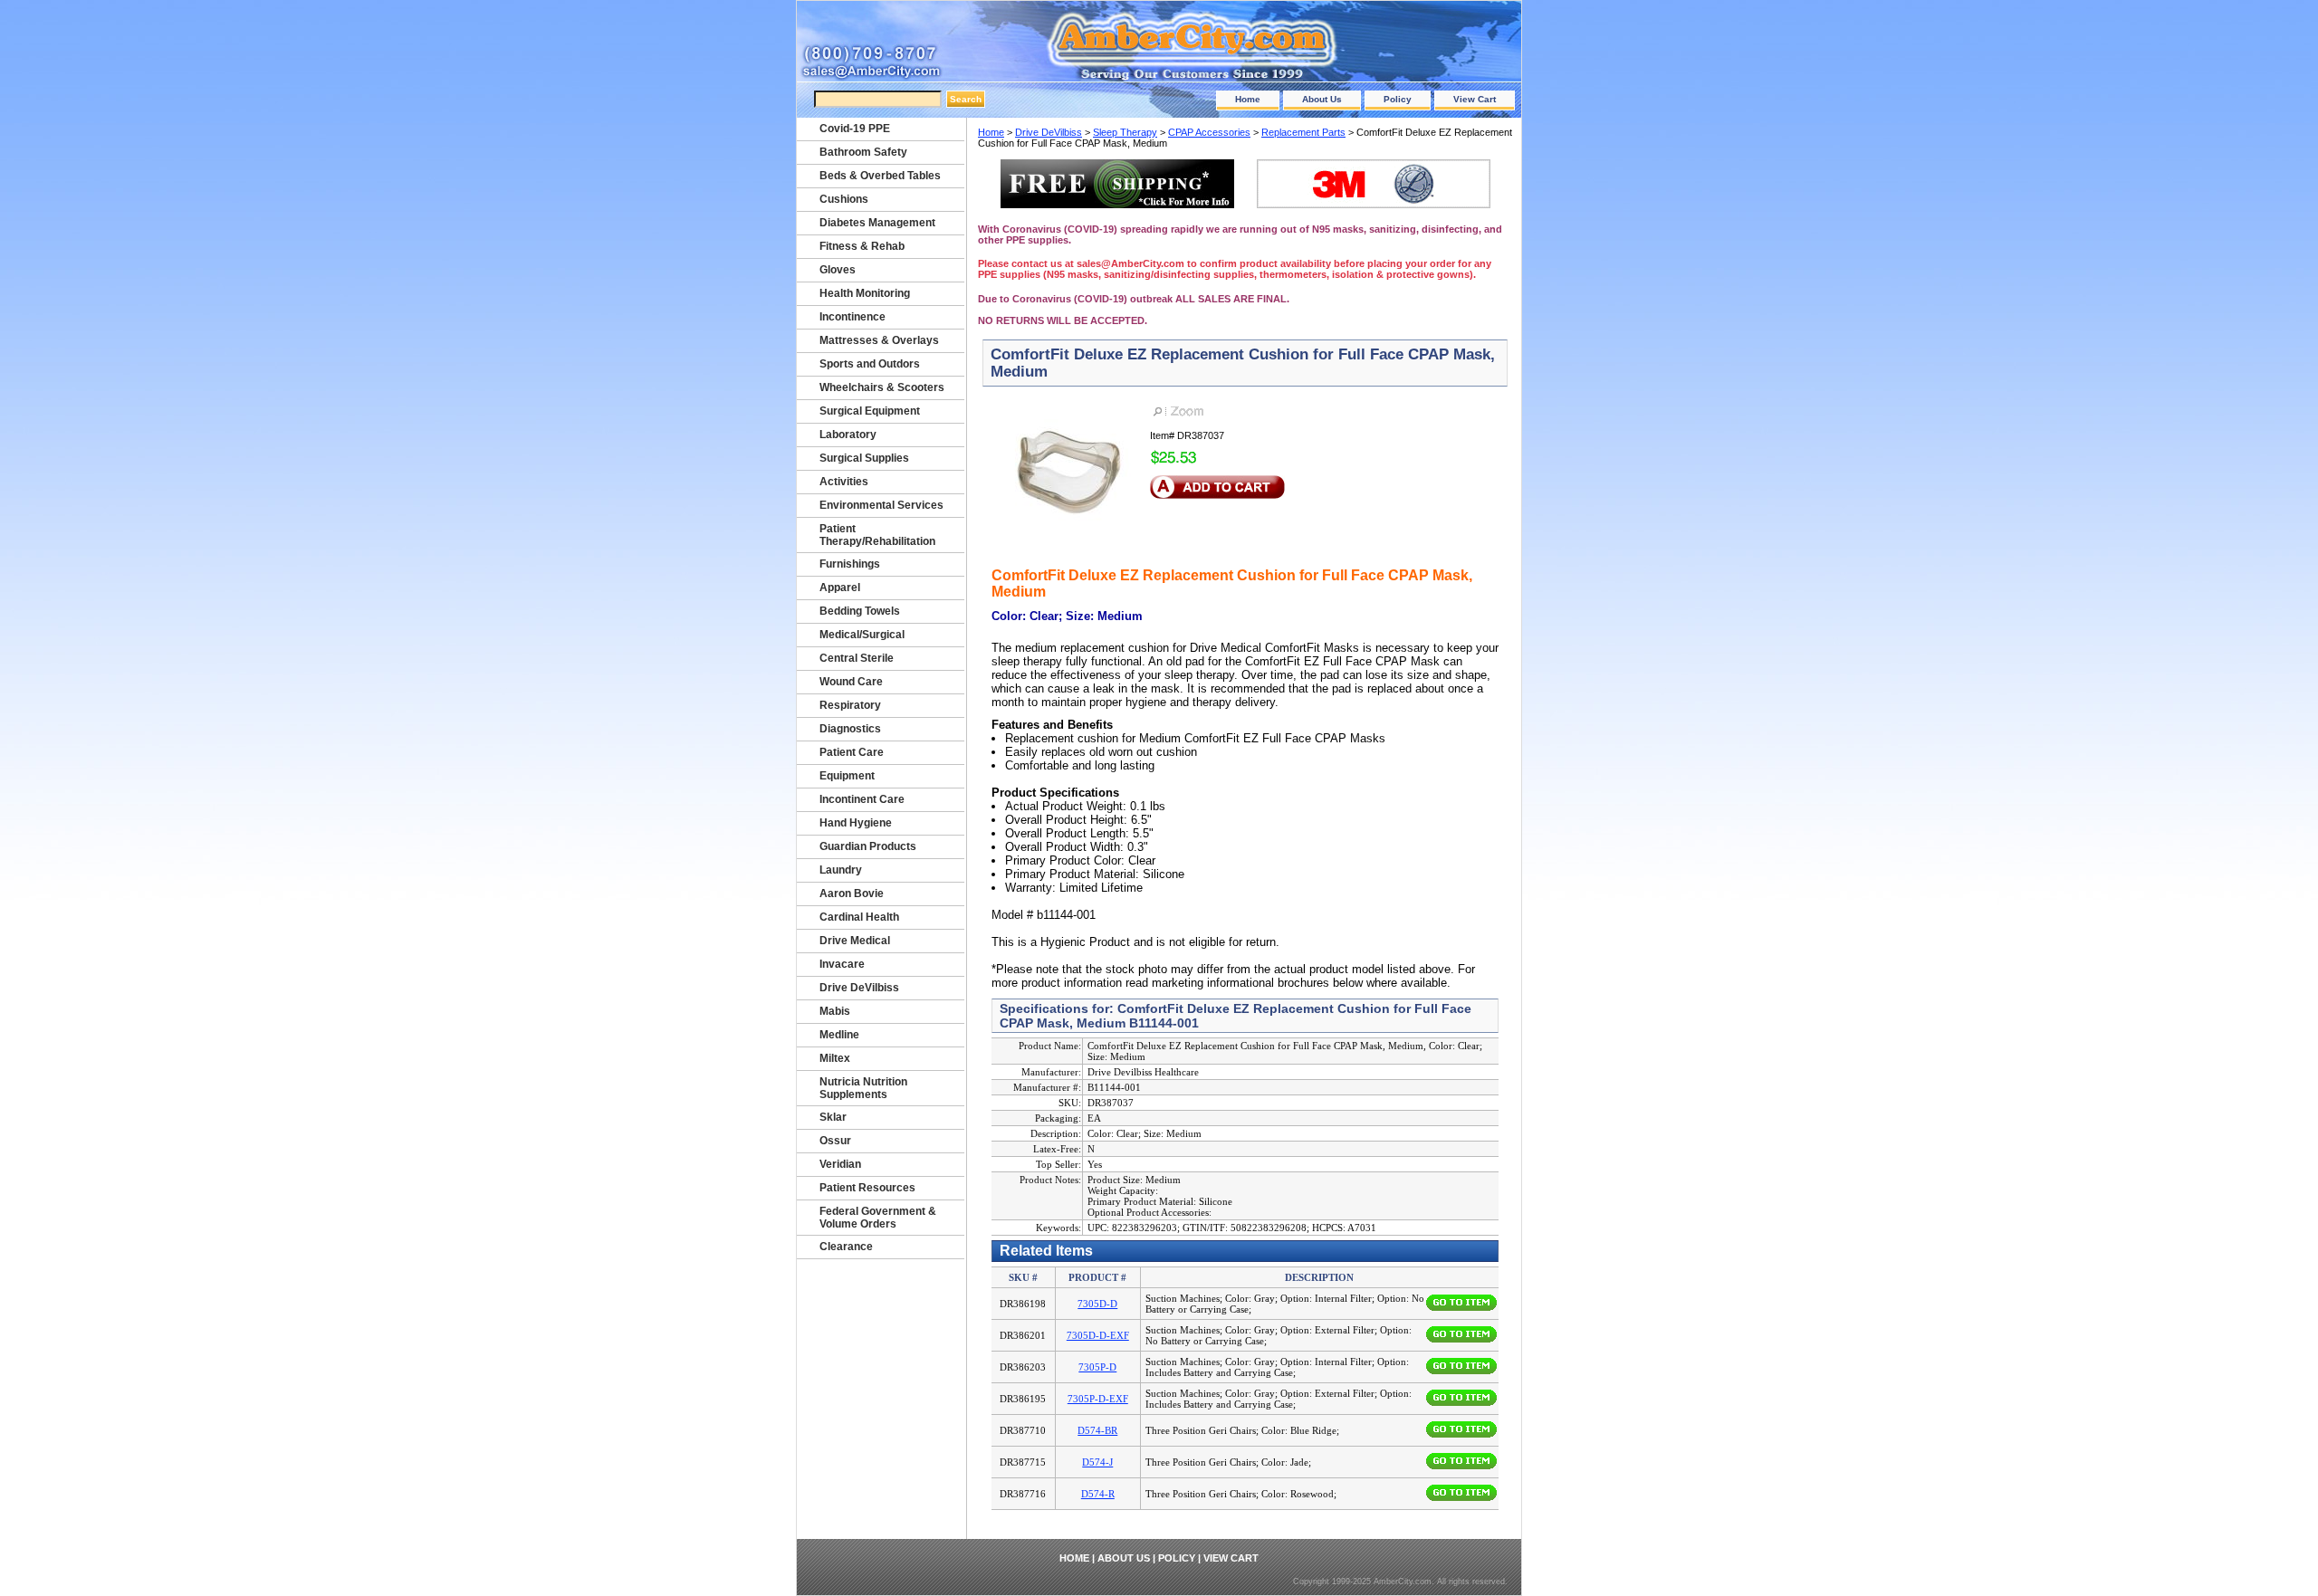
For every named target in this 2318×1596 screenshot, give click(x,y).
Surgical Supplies (864, 458)
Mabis (835, 1011)
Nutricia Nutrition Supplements (863, 1088)
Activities (844, 482)
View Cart (1475, 99)
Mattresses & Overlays (879, 340)
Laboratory (848, 435)
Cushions (844, 199)
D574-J (1097, 1462)
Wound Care (851, 682)
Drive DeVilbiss (1049, 132)
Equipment (847, 776)
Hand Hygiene (856, 823)
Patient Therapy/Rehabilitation (877, 535)
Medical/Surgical (862, 635)
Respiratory (850, 705)
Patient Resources (867, 1188)
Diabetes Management (877, 223)
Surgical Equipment (870, 411)
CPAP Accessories (1209, 132)
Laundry (841, 870)
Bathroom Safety (863, 152)
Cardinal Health (859, 917)
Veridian (840, 1164)
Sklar (833, 1117)
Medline (839, 1035)
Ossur (835, 1141)
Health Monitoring (865, 293)
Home (1248, 99)
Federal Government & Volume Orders (878, 1218)
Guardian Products (868, 846)
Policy (1398, 99)
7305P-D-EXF (1098, 1399)
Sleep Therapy (1125, 132)
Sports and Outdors (870, 364)
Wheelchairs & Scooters (882, 387)
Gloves (838, 270)
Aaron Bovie (852, 894)
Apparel (840, 588)
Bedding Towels (860, 611)
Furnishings (850, 564)
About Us (1322, 99)
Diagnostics (850, 729)
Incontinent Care (862, 799)
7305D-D (1097, 1304)
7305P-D (1097, 1367)
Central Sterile (857, 658)
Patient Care (852, 752)
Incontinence (852, 317)
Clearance (846, 1247)
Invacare (842, 964)
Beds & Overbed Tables (880, 176)
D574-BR (1097, 1430)
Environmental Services (881, 505)
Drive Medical (855, 941)
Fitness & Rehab (862, 246)
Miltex (835, 1058)
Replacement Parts (1303, 132)
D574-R (1098, 1494)
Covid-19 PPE (855, 129)
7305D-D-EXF (1098, 1335)
